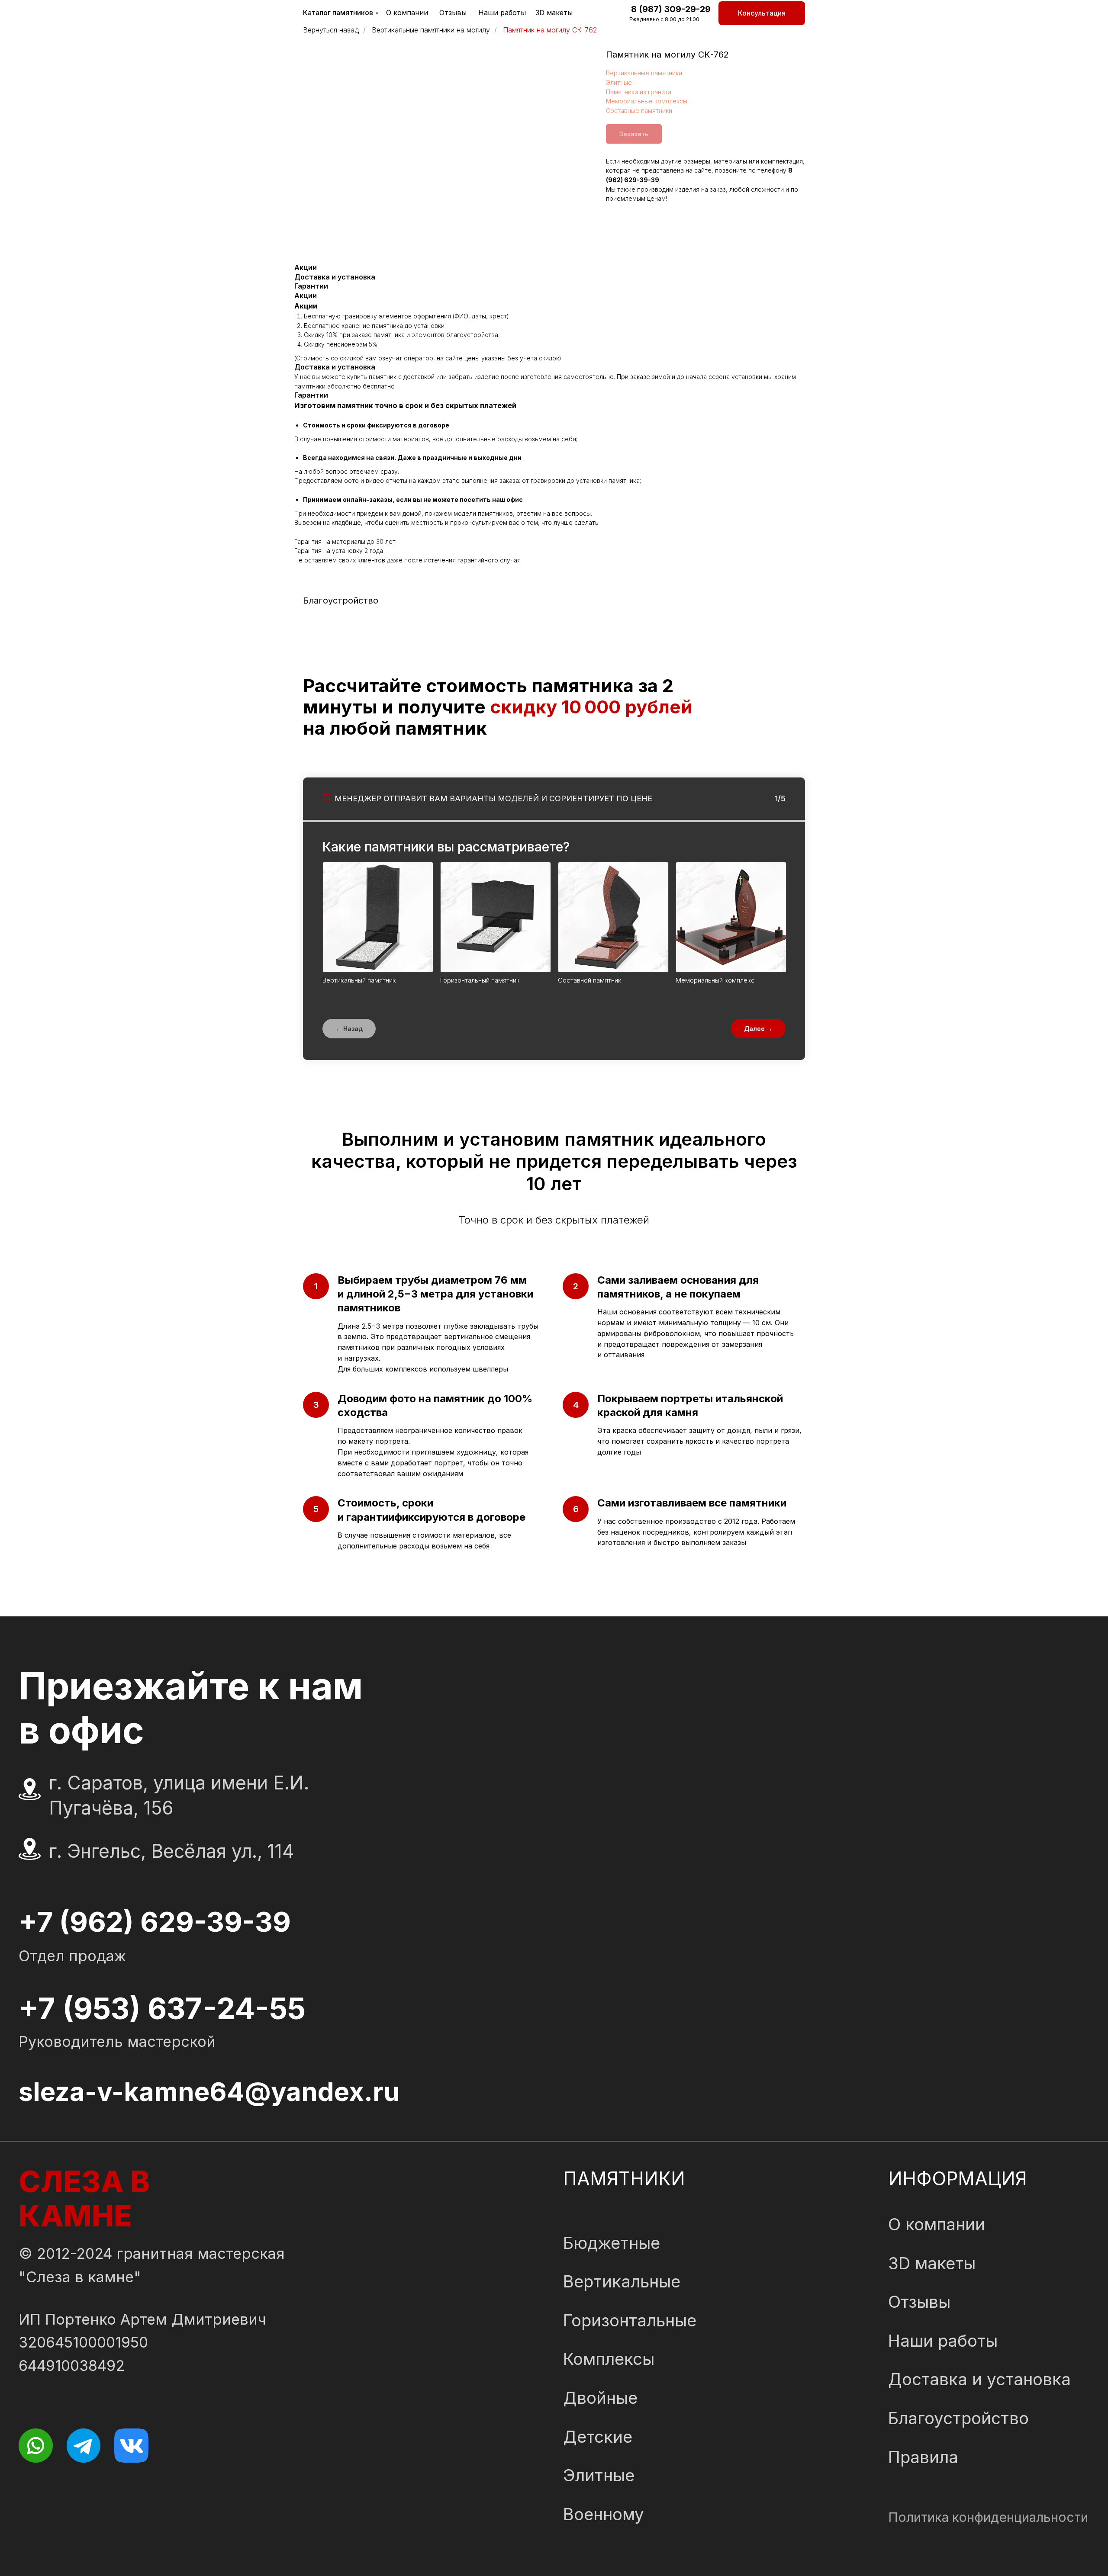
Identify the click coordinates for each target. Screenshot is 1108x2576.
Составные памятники (639, 111)
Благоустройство (958, 2418)
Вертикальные (622, 2281)
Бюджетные (612, 2243)
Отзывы (453, 13)
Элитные (619, 82)
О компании (407, 13)
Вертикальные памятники (644, 73)
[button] (762, 13)
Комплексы (609, 2359)
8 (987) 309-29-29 (671, 9)
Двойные (600, 2398)
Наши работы (502, 13)
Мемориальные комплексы (647, 101)
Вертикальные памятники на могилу (431, 30)
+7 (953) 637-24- (144, 2008)
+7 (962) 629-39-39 (155, 1922)
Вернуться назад (331, 30)
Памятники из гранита (639, 92)
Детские (598, 2437)
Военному (604, 2514)
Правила (923, 2457)
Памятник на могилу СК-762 (550, 30)
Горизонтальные (630, 2320)
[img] (36, 2446)
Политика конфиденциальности (988, 2517)
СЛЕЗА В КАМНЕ (84, 2199)
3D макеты (554, 13)
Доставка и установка (979, 2379)
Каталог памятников (338, 13)
